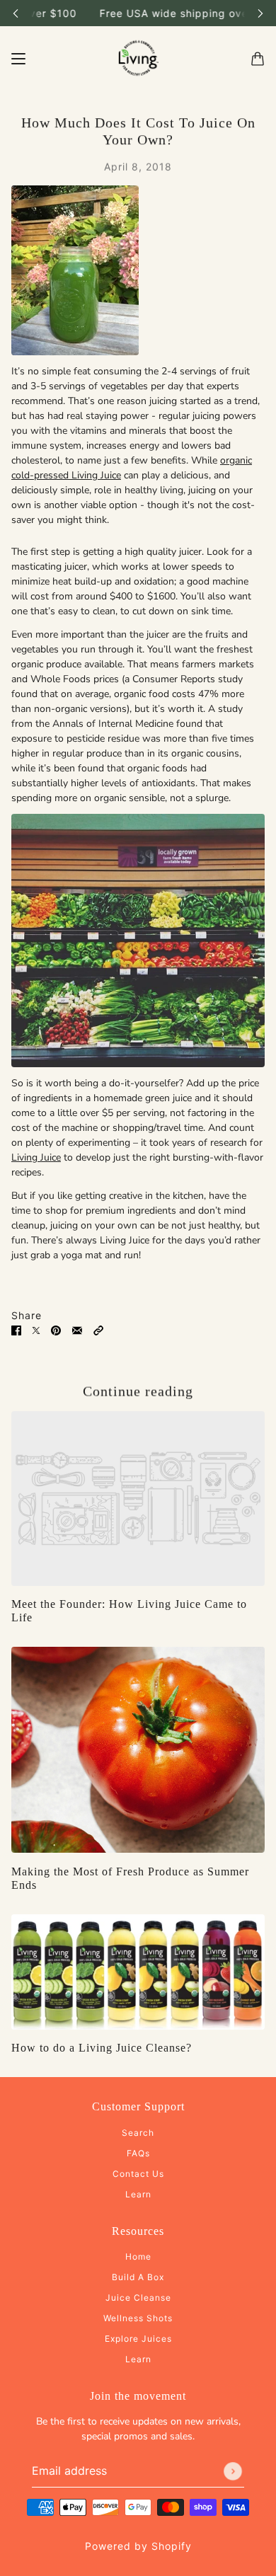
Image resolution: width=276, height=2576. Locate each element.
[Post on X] (36, 1330)
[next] (260, 13)
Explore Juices (138, 2339)
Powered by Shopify (138, 2546)
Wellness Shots (138, 2318)
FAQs (138, 2153)
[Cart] (258, 59)
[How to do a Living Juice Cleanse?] (138, 1972)
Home (138, 2256)
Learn (138, 2194)
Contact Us (138, 2174)
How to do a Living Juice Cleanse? (102, 2048)
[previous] (16, 13)
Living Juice (36, 1157)
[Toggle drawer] (18, 59)
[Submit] (233, 2471)
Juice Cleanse (138, 2298)
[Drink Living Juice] (138, 59)
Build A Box (138, 2277)
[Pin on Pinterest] (56, 1330)
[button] (98, 1330)
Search (138, 2133)
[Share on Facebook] (16, 1330)
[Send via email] (77, 1330)
